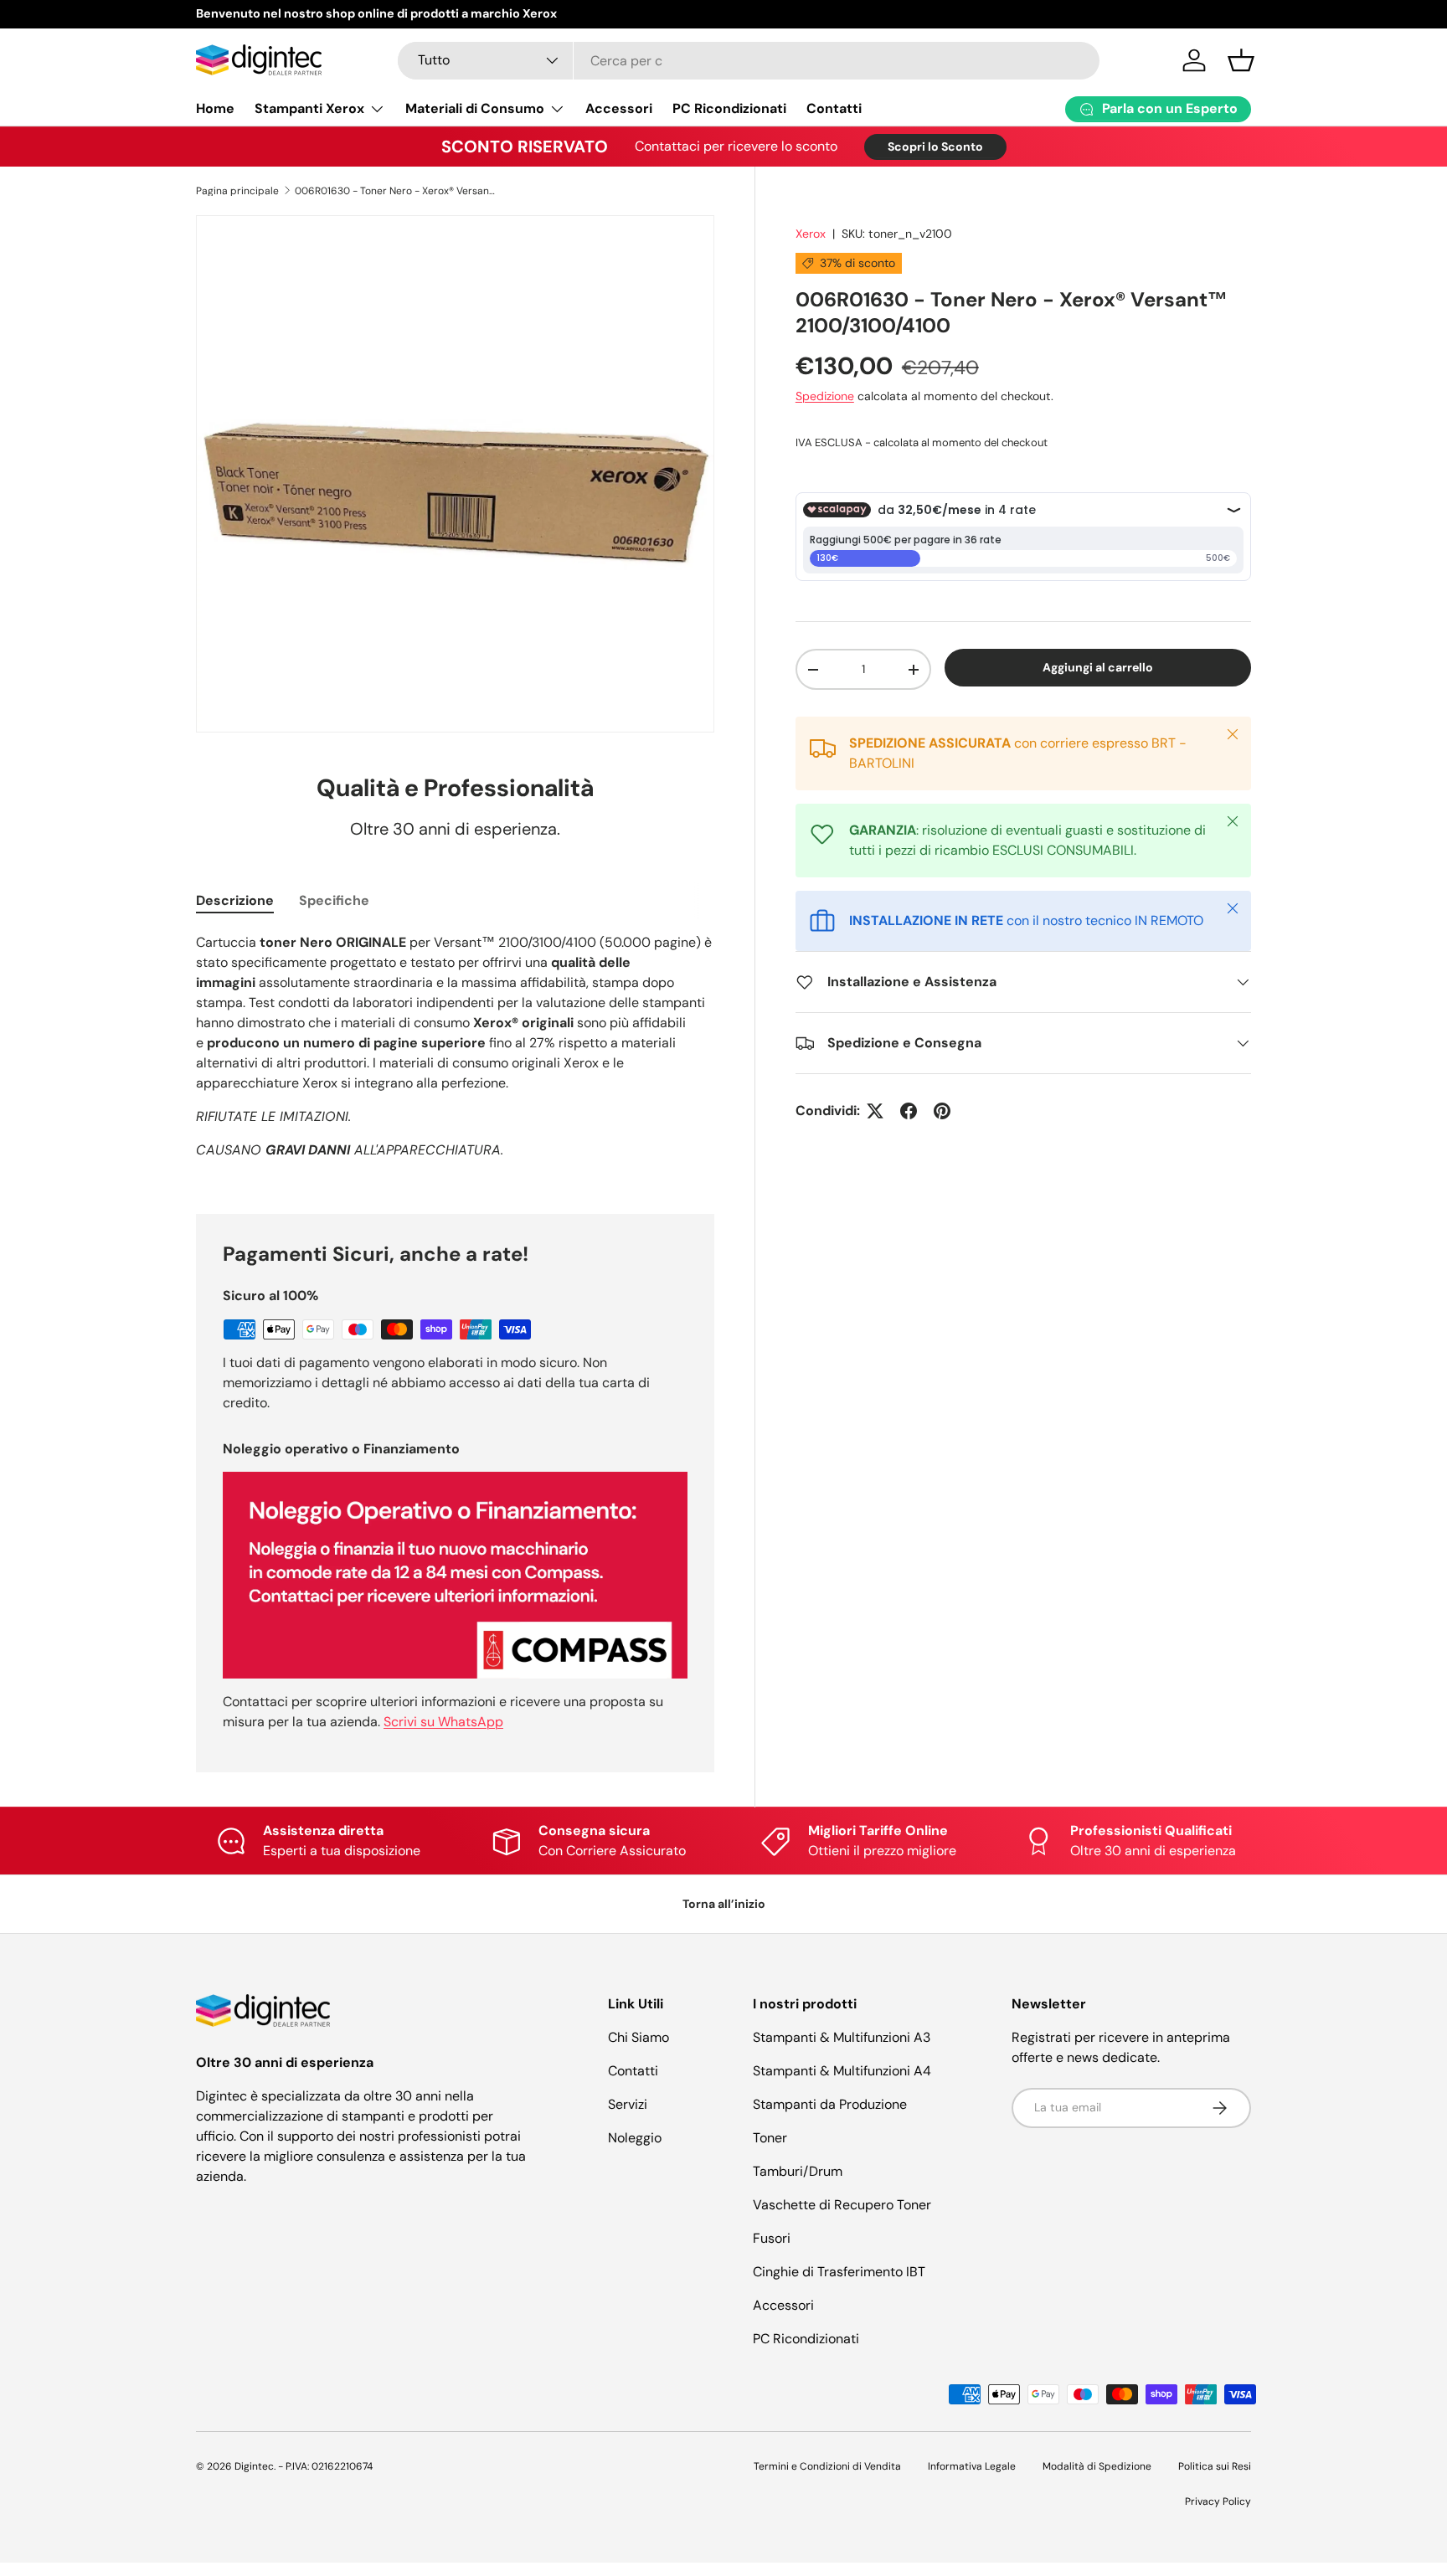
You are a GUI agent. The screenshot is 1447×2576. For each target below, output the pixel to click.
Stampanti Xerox (309, 108)
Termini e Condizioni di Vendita (827, 2466)
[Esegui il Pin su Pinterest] (942, 1111)
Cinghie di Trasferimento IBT (839, 2272)
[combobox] (749, 61)
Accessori (619, 108)
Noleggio (635, 2138)
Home (215, 108)
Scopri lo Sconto (935, 147)
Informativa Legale (972, 2466)
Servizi (628, 2104)
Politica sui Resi (1215, 2466)
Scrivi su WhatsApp (443, 1722)
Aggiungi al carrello (1098, 667)
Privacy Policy (1218, 2501)
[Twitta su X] (875, 1111)
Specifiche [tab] (334, 900)
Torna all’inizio (724, 1904)
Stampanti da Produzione (830, 2104)
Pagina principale (237, 191)
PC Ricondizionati (729, 108)
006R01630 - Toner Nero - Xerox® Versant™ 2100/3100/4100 (395, 191)
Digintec (254, 2466)
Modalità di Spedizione (1097, 2466)
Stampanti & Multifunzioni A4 (842, 2071)
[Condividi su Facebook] (909, 1111)
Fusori (772, 2238)
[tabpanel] (455, 1053)
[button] (1241, 60)
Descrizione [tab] (235, 900)
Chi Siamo (639, 2037)
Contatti (834, 108)
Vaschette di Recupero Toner (842, 2205)
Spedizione (825, 396)
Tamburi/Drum (798, 2171)
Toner (770, 2138)
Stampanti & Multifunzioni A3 (842, 2037)
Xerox (811, 234)
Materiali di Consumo (475, 108)
